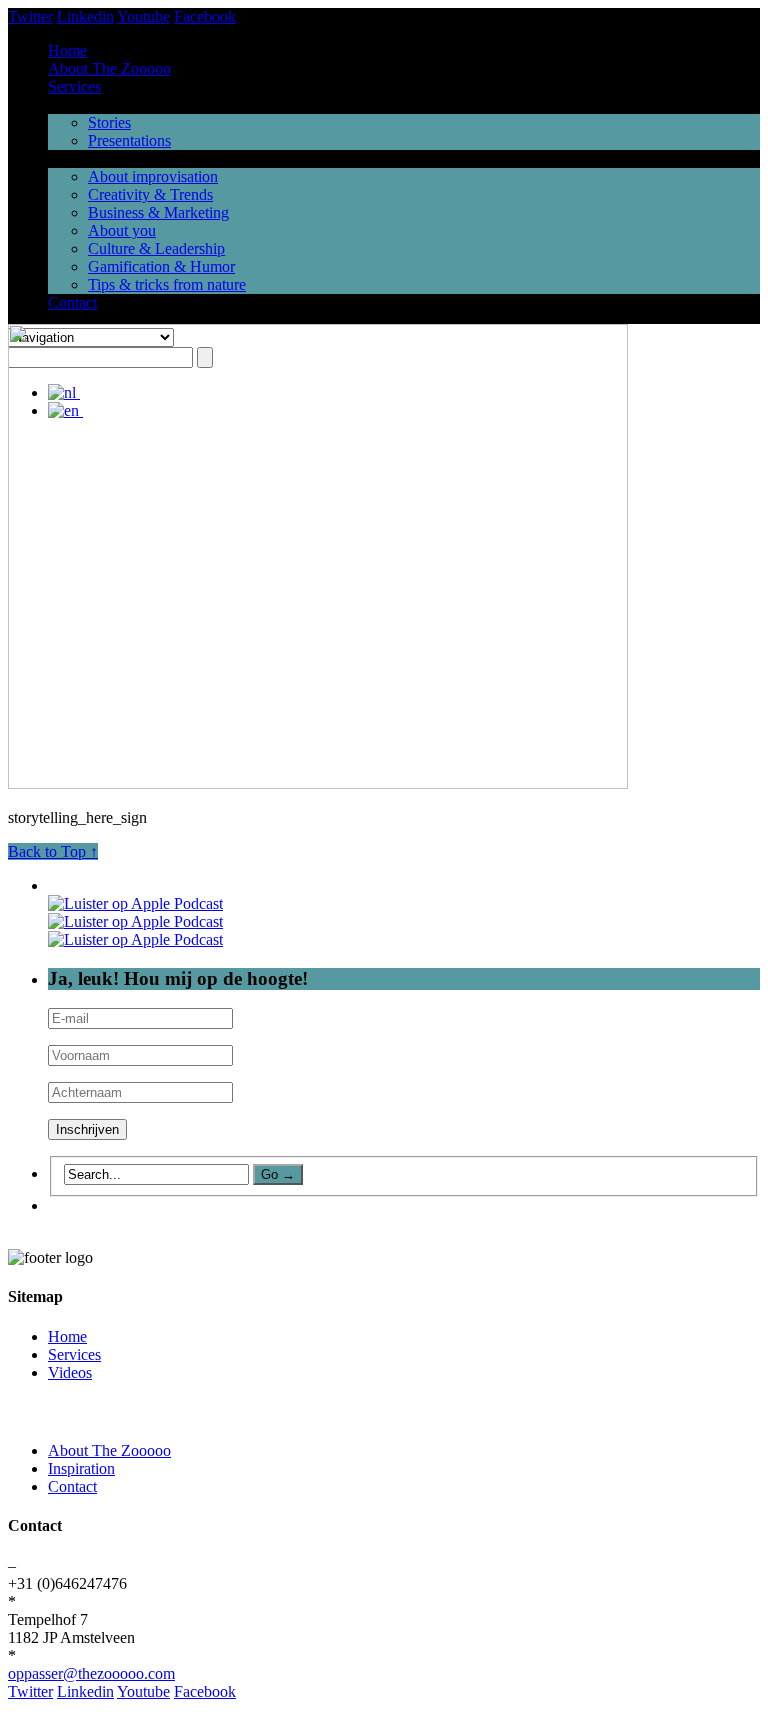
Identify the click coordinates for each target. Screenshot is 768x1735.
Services (74, 86)
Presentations (129, 140)
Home (67, 50)
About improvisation (153, 176)
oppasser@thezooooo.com (91, 1673)
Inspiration (81, 1468)
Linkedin (85, 16)
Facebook (205, 16)
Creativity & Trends (150, 194)
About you (122, 230)
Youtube (143, 16)
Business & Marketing (158, 212)
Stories (109, 122)
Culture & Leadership (156, 248)
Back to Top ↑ (53, 851)
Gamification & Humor (161, 266)
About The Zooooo (109, 68)
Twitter (30, 16)
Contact (72, 302)
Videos (70, 1372)
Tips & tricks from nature (167, 284)
